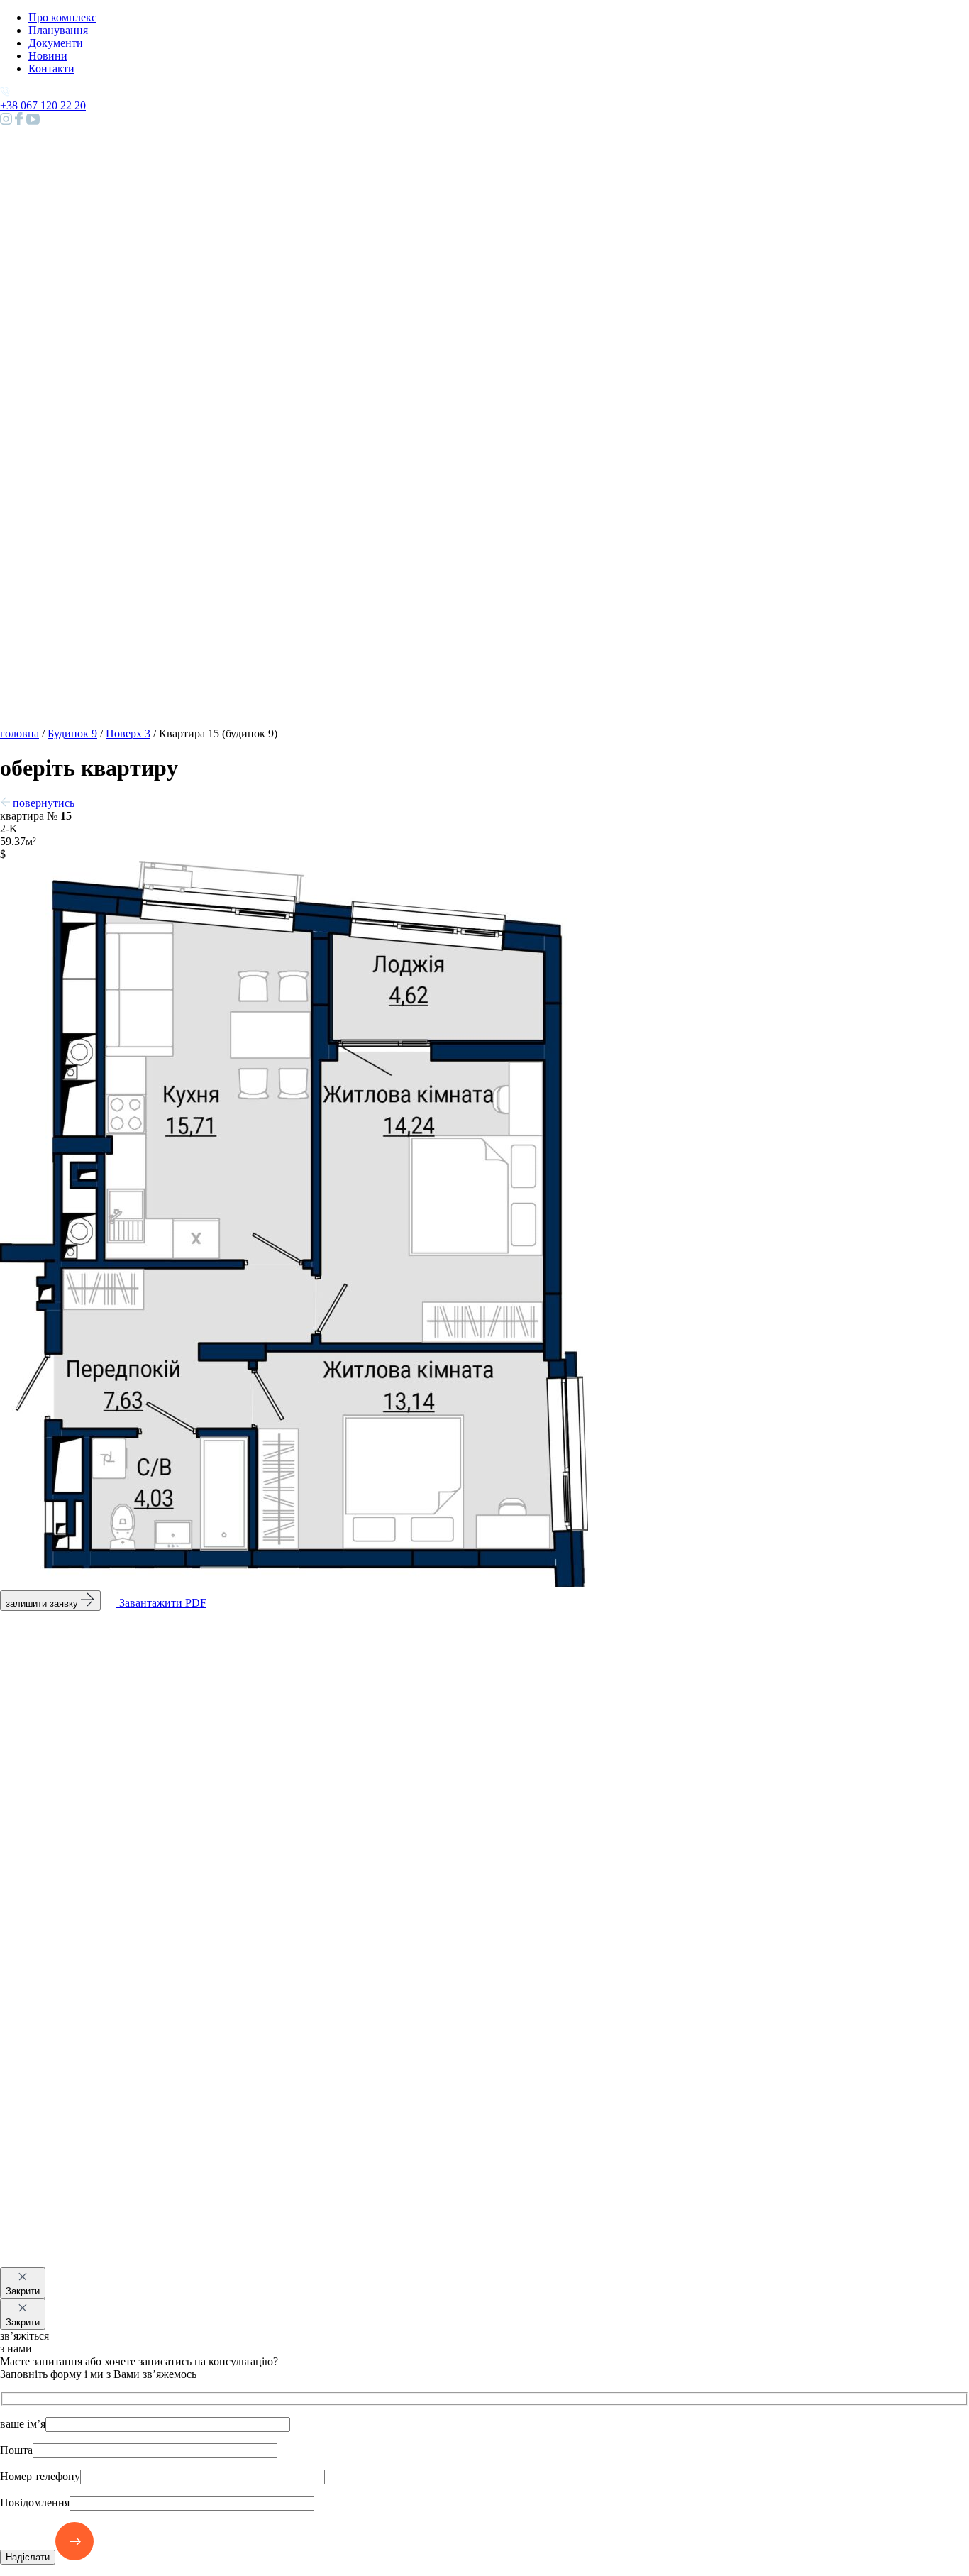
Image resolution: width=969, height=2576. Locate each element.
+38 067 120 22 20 (43, 2293)
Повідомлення (35, 2503)
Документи (56, 43)
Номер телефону (40, 2476)
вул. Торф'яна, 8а (40, 2280)
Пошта (16, 2450)
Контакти (51, 68)
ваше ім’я (23, 2424)
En (35, 780)
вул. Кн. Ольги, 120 (47, 2268)
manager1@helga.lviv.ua (56, 2306)
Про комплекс (62, 17)
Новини (48, 56)
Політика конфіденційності (172, 2319)
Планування (58, 30)
